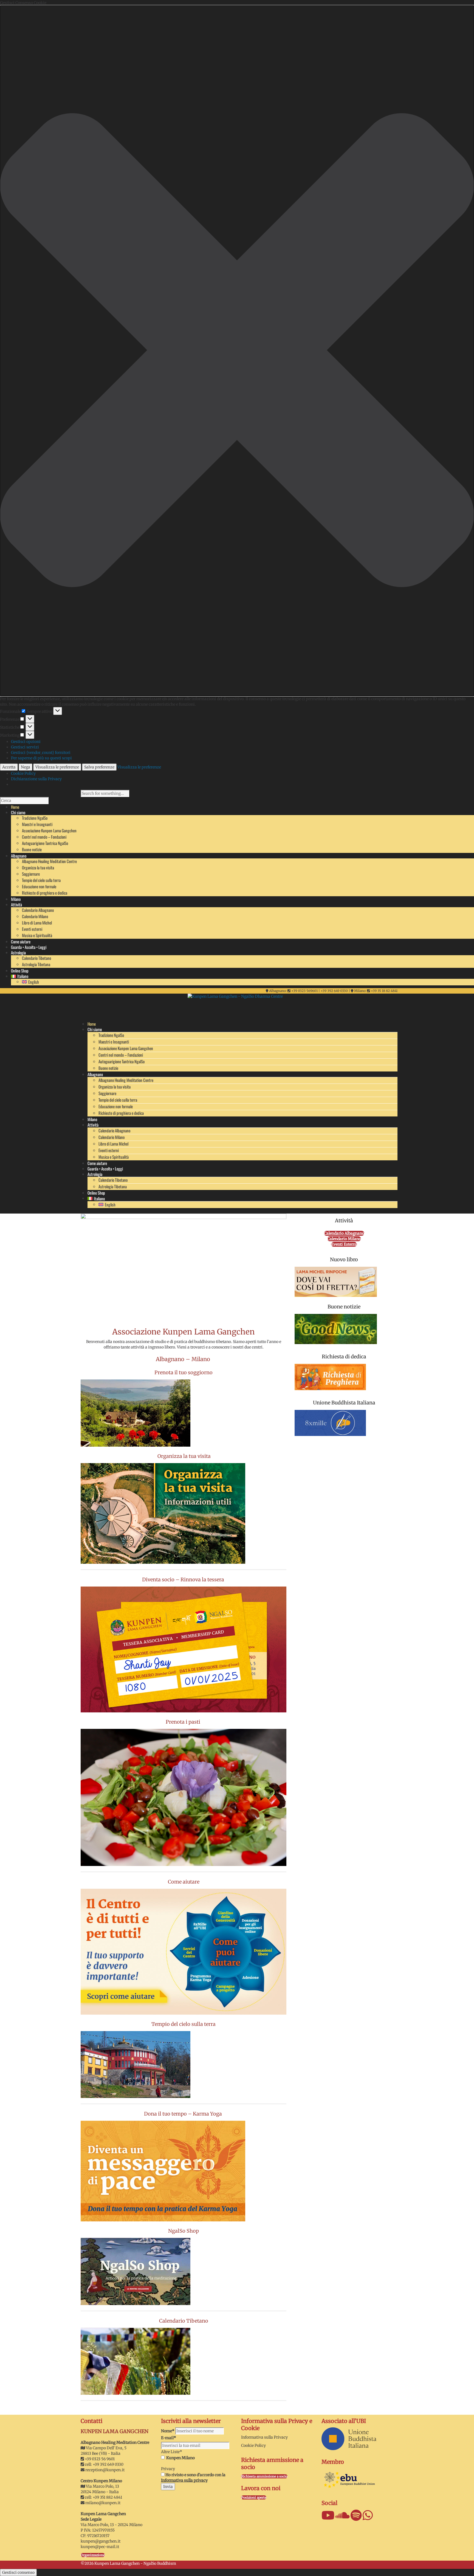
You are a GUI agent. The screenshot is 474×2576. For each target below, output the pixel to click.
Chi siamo (95, 1029)
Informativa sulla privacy (184, 2480)
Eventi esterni (32, 929)
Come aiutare (97, 1163)
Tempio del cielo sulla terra (41, 880)
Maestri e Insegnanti (37, 824)
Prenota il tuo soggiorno (184, 1372)
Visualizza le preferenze (57, 767)
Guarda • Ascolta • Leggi (105, 1169)
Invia (168, 2487)
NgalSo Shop (184, 2231)
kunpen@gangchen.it (101, 2541)
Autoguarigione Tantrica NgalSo (45, 843)
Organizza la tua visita (38, 867)
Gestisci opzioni (26, 742)
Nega (26, 767)
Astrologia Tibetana (36, 964)
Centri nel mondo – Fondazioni (44, 837)
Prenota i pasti (184, 1722)
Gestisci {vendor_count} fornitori (41, 753)
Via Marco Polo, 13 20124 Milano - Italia (100, 2489)
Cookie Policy (23, 773)
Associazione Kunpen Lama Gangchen (49, 830)
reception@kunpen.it (105, 2470)
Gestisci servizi (25, 747)
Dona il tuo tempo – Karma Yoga (184, 2114)
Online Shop (96, 1193)
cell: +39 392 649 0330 (104, 2464)
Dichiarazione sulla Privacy (36, 779)
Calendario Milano (35, 916)
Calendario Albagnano (38, 910)
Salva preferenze (99, 767)
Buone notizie (32, 849)
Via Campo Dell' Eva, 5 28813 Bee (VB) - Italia (104, 2451)
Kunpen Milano (180, 2458)
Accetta (9, 767)
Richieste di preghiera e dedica (45, 893)
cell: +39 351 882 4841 (103, 2497)
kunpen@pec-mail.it (100, 2547)
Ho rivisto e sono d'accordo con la (193, 2478)
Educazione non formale (39, 886)
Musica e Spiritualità (37, 935)
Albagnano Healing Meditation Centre (49, 861)
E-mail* (169, 2438)
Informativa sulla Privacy (264, 2437)
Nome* (168, 2431)
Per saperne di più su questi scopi (41, 758)
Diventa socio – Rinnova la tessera (184, 1580)
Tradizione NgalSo (35, 818)
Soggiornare (31, 874)
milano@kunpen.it (103, 2503)
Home (92, 1024)
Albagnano (95, 1074)
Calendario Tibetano (36, 958)
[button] (237, 351)
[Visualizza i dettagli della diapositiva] (184, 1265)
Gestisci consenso (18, 2572)
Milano (92, 1119)
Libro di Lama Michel (37, 923)
